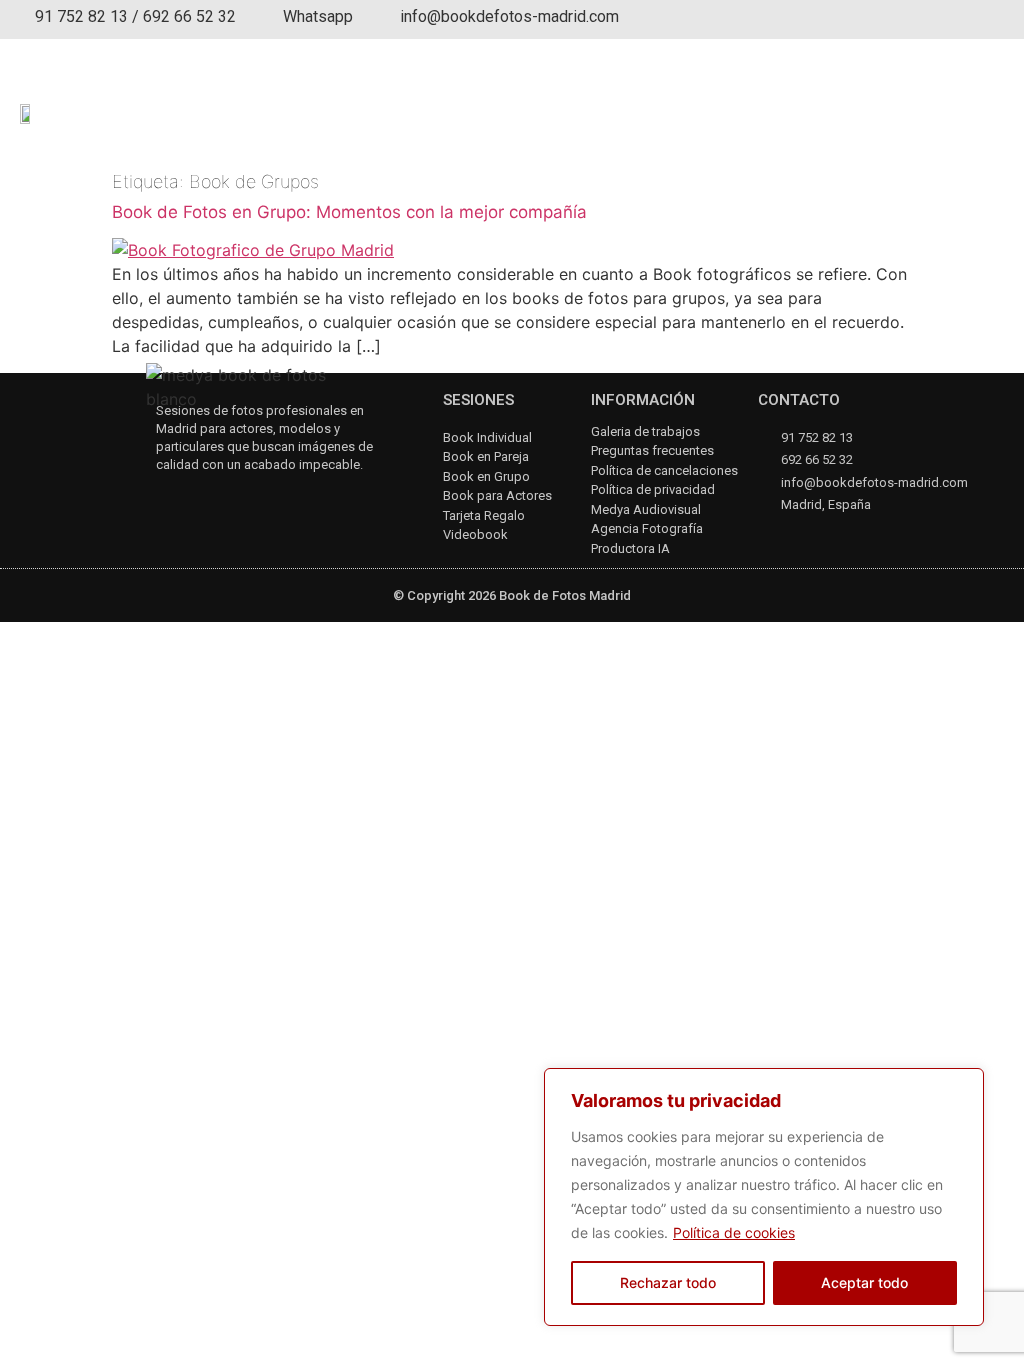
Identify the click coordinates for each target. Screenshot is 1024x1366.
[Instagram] (165, 499)
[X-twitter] (271, 499)
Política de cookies (734, 1232)
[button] (990, 105)
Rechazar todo (668, 1282)
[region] (764, 1197)
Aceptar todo (864, 1282)
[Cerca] (963, 1085)
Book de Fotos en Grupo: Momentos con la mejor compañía (349, 212)
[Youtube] (218, 499)
